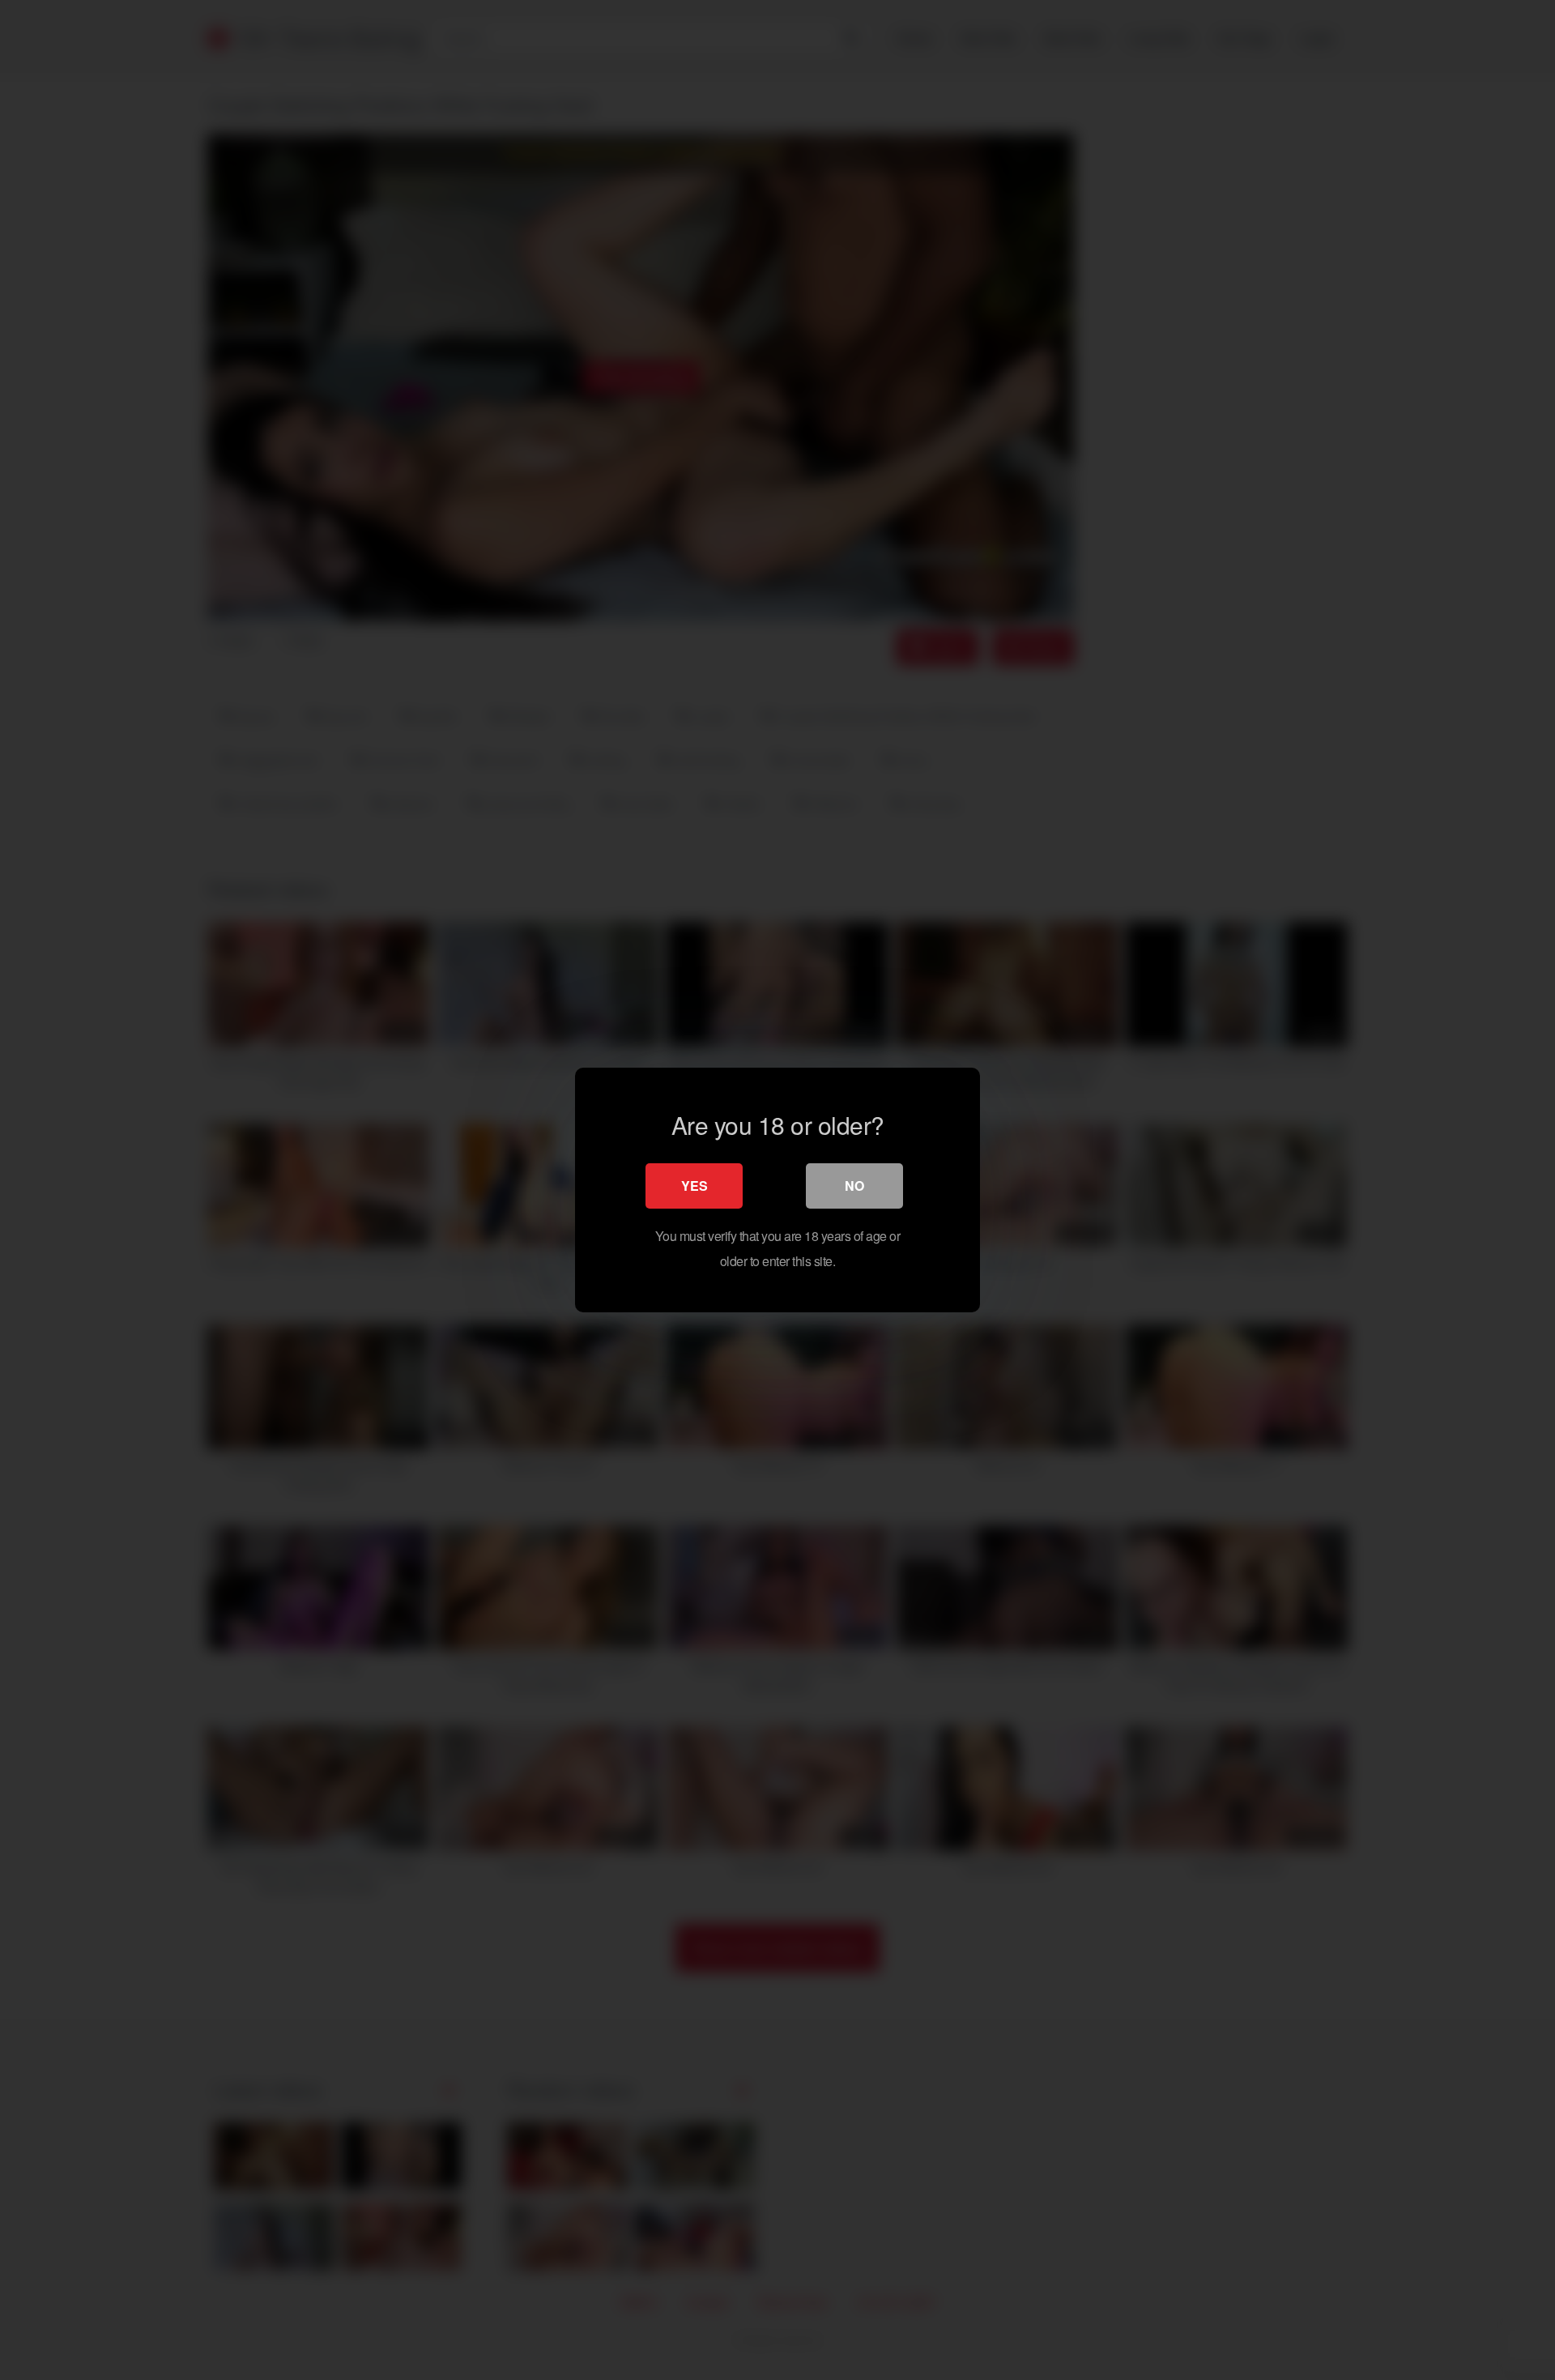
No (854, 1186)
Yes (694, 1186)
